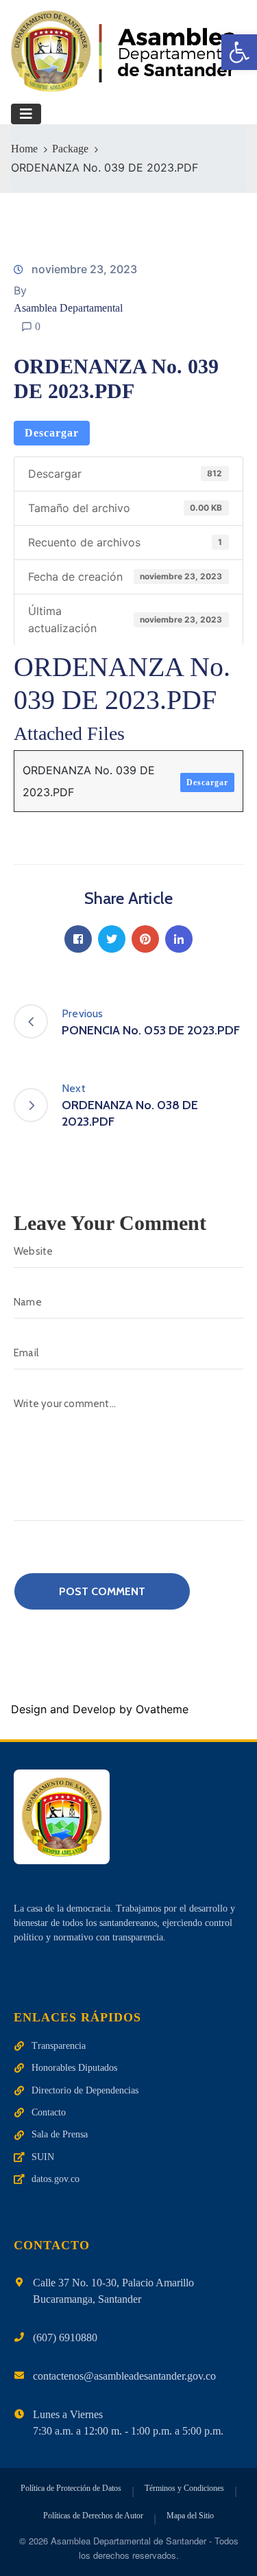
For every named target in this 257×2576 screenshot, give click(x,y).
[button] (239, 52)
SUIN (43, 2157)
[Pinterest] (145, 939)
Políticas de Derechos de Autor (93, 2516)
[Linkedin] (179, 939)
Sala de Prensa (60, 2134)
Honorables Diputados (74, 2068)
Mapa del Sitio (190, 2516)
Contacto (49, 2112)
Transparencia (59, 2046)
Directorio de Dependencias (85, 2090)
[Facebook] (78, 939)
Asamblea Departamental (68, 308)
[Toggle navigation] (26, 114)
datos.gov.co (56, 2179)
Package (70, 149)
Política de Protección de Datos (71, 2488)
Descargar (52, 433)
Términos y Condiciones (184, 2488)
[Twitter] (112, 939)
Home (24, 149)
